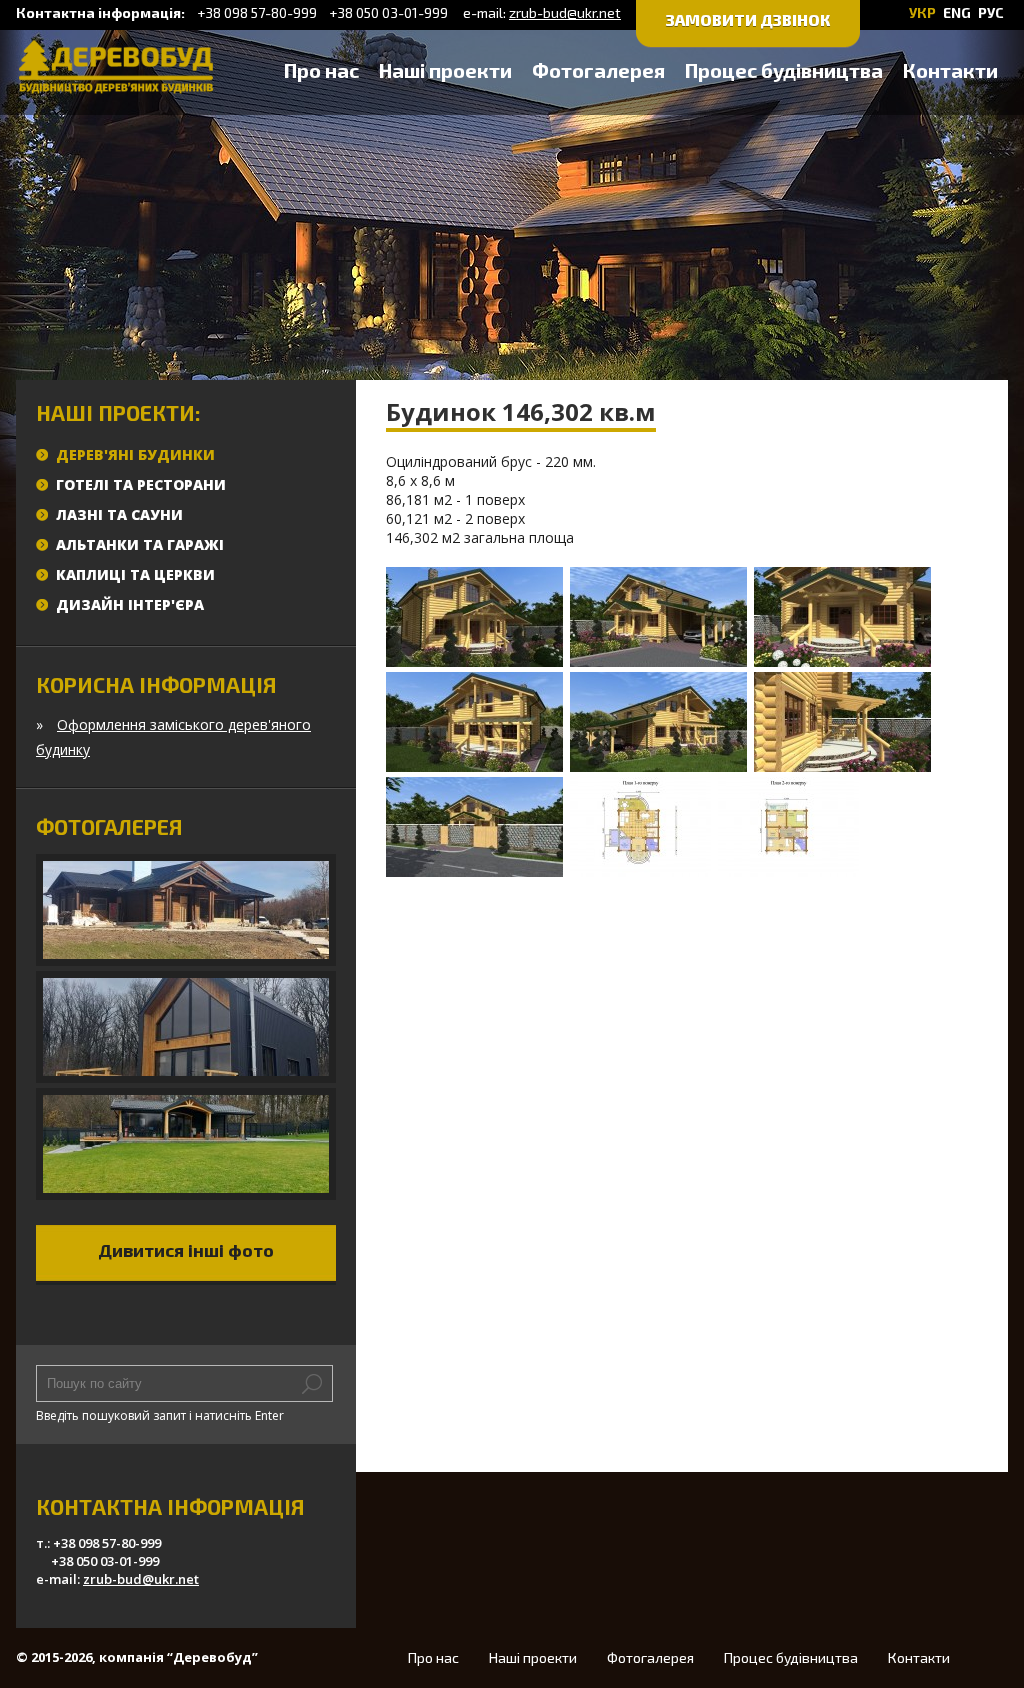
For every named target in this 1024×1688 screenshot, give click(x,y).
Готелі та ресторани (141, 484)
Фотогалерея (598, 70)
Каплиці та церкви (135, 574)
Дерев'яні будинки (135, 454)
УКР (922, 12)
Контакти (950, 70)
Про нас (321, 70)
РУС (991, 12)
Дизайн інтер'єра (130, 604)
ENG (957, 12)
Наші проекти (445, 70)
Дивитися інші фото (186, 1250)
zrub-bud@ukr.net (565, 12)
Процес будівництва (784, 70)
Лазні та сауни (119, 514)
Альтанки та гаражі (140, 544)
